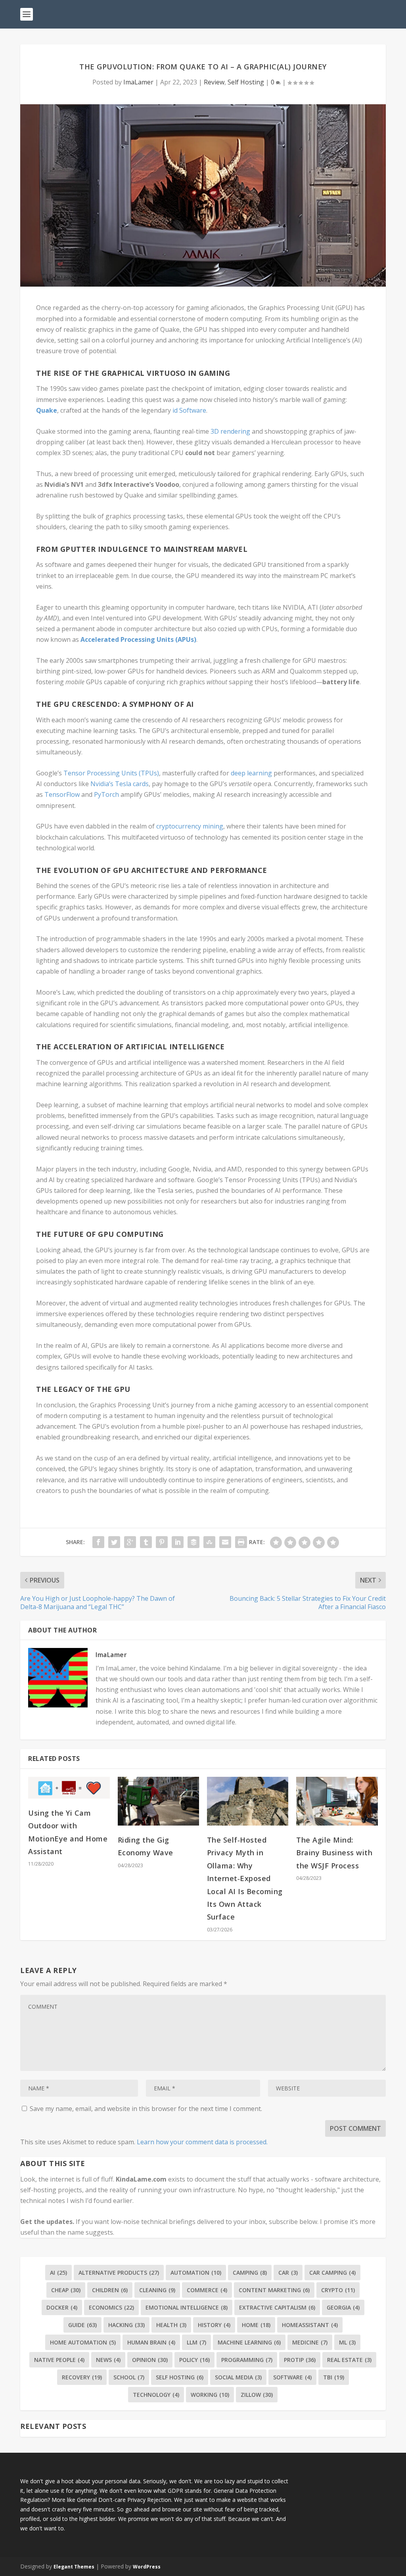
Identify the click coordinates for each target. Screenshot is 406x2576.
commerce (207, 2290)
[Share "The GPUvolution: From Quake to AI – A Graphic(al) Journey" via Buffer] (193, 1542)
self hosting (180, 2377)
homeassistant (310, 2325)
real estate (349, 2360)
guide (82, 2325)
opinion (150, 2360)
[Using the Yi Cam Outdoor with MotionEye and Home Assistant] (69, 1788)
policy (194, 2360)
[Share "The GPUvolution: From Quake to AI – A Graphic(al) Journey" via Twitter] (114, 1542)
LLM (196, 2342)
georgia (343, 2307)
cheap (66, 2290)
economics (111, 2307)
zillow (257, 2395)
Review (214, 82)
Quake (47, 410)
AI (58, 2273)
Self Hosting (246, 82)
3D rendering (230, 431)
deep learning (251, 773)
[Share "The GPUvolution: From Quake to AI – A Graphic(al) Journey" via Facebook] (98, 1542)
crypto (338, 2290)
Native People (59, 2360)
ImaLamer (138, 82)
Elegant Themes (74, 2567)
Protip (300, 2360)
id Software (189, 410)
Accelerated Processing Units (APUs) (138, 639)
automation (196, 2273)
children (110, 2290)
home (256, 2325)
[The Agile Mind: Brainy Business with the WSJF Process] (337, 1801)
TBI (334, 2377)
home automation (83, 2342)
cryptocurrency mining (190, 826)
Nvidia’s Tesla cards (120, 784)
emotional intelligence (187, 2307)
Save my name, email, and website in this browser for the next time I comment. (146, 2109)
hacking (126, 2325)
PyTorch (106, 794)
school (129, 2377)
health (171, 2325)
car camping (332, 2273)
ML (347, 2342)
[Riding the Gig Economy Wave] (158, 1801)
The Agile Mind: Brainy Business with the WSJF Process (334, 1853)
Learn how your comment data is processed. (202, 2142)
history (214, 2325)
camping (250, 2273)
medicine (310, 2342)
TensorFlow (62, 794)
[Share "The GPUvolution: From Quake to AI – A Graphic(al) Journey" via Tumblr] (146, 1542)
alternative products (119, 2273)
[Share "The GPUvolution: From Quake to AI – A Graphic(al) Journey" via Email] (225, 1542)
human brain (151, 2342)
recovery (82, 2377)
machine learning (249, 2342)
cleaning (157, 2290)
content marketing (274, 2290)
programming (247, 2360)
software (292, 2377)
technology (156, 2395)
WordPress (147, 2567)
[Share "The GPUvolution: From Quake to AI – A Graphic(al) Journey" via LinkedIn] (178, 1542)
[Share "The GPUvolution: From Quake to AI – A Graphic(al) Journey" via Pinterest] (162, 1542)
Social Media (238, 2377)
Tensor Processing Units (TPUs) (111, 773)
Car (288, 2273)
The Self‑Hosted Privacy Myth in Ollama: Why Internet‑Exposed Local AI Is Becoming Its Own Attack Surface (245, 1878)
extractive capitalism (277, 2307)
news (108, 2360)
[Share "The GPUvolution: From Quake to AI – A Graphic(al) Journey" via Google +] (130, 1542)
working (210, 2395)
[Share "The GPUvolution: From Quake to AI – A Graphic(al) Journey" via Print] (241, 1542)
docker (62, 2307)
